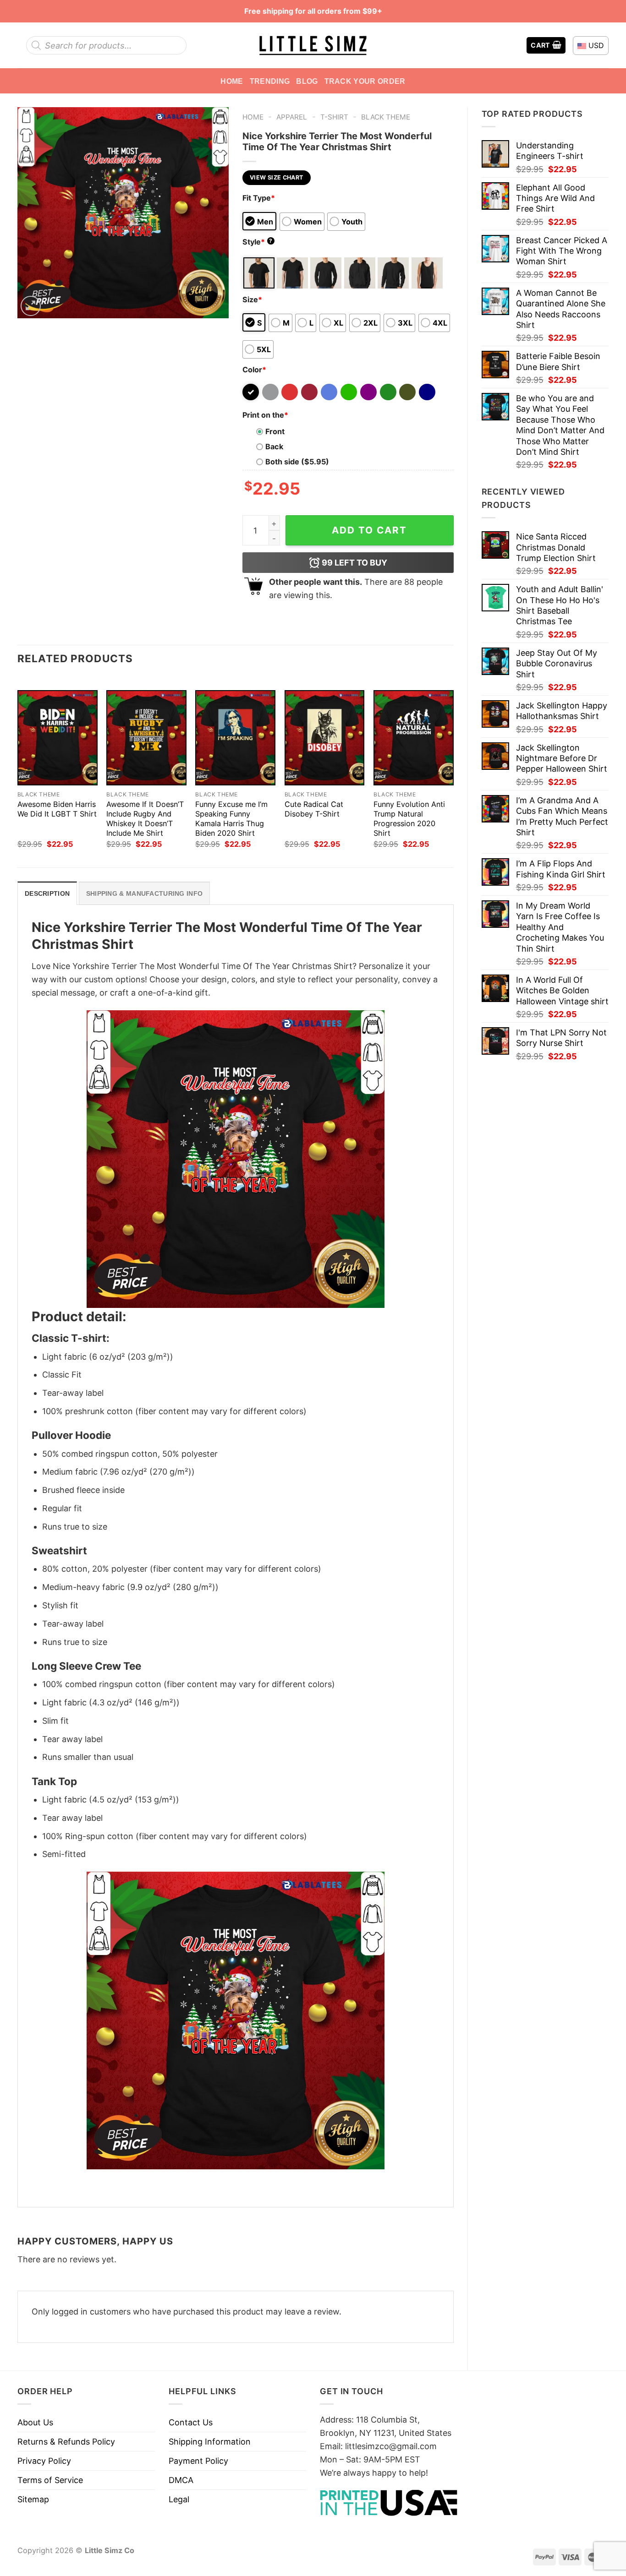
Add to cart (369, 530)
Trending (270, 81)
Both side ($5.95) (297, 462)
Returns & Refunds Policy (66, 2442)
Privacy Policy (44, 2461)
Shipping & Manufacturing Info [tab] (144, 893)
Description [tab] (47, 893)
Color (254, 370)
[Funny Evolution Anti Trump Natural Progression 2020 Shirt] (414, 738)
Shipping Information (210, 2442)
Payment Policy (198, 2461)
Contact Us (191, 2422)
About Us (35, 2422)
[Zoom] (31, 306)
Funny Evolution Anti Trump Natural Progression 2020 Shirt (409, 819)
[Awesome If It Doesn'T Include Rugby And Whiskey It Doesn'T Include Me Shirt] (146, 738)
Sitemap (33, 2499)
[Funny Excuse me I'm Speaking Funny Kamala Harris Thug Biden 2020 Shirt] (235, 738)
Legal (179, 2499)
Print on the (265, 415)
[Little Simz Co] (313, 46)
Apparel (292, 117)
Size (252, 300)
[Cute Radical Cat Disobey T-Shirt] (325, 738)
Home (232, 81)
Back (274, 447)
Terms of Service (50, 2480)
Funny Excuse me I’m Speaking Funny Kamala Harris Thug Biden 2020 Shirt (231, 819)
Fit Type (259, 198)
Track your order (365, 81)
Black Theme (386, 117)
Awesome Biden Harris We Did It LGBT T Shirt (57, 809)
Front (275, 431)
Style (258, 242)
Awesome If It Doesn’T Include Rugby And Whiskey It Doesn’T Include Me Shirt (145, 819)
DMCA (181, 2480)
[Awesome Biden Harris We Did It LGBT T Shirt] (58, 738)
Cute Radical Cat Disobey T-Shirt (314, 809)
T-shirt (334, 117)
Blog (307, 81)
